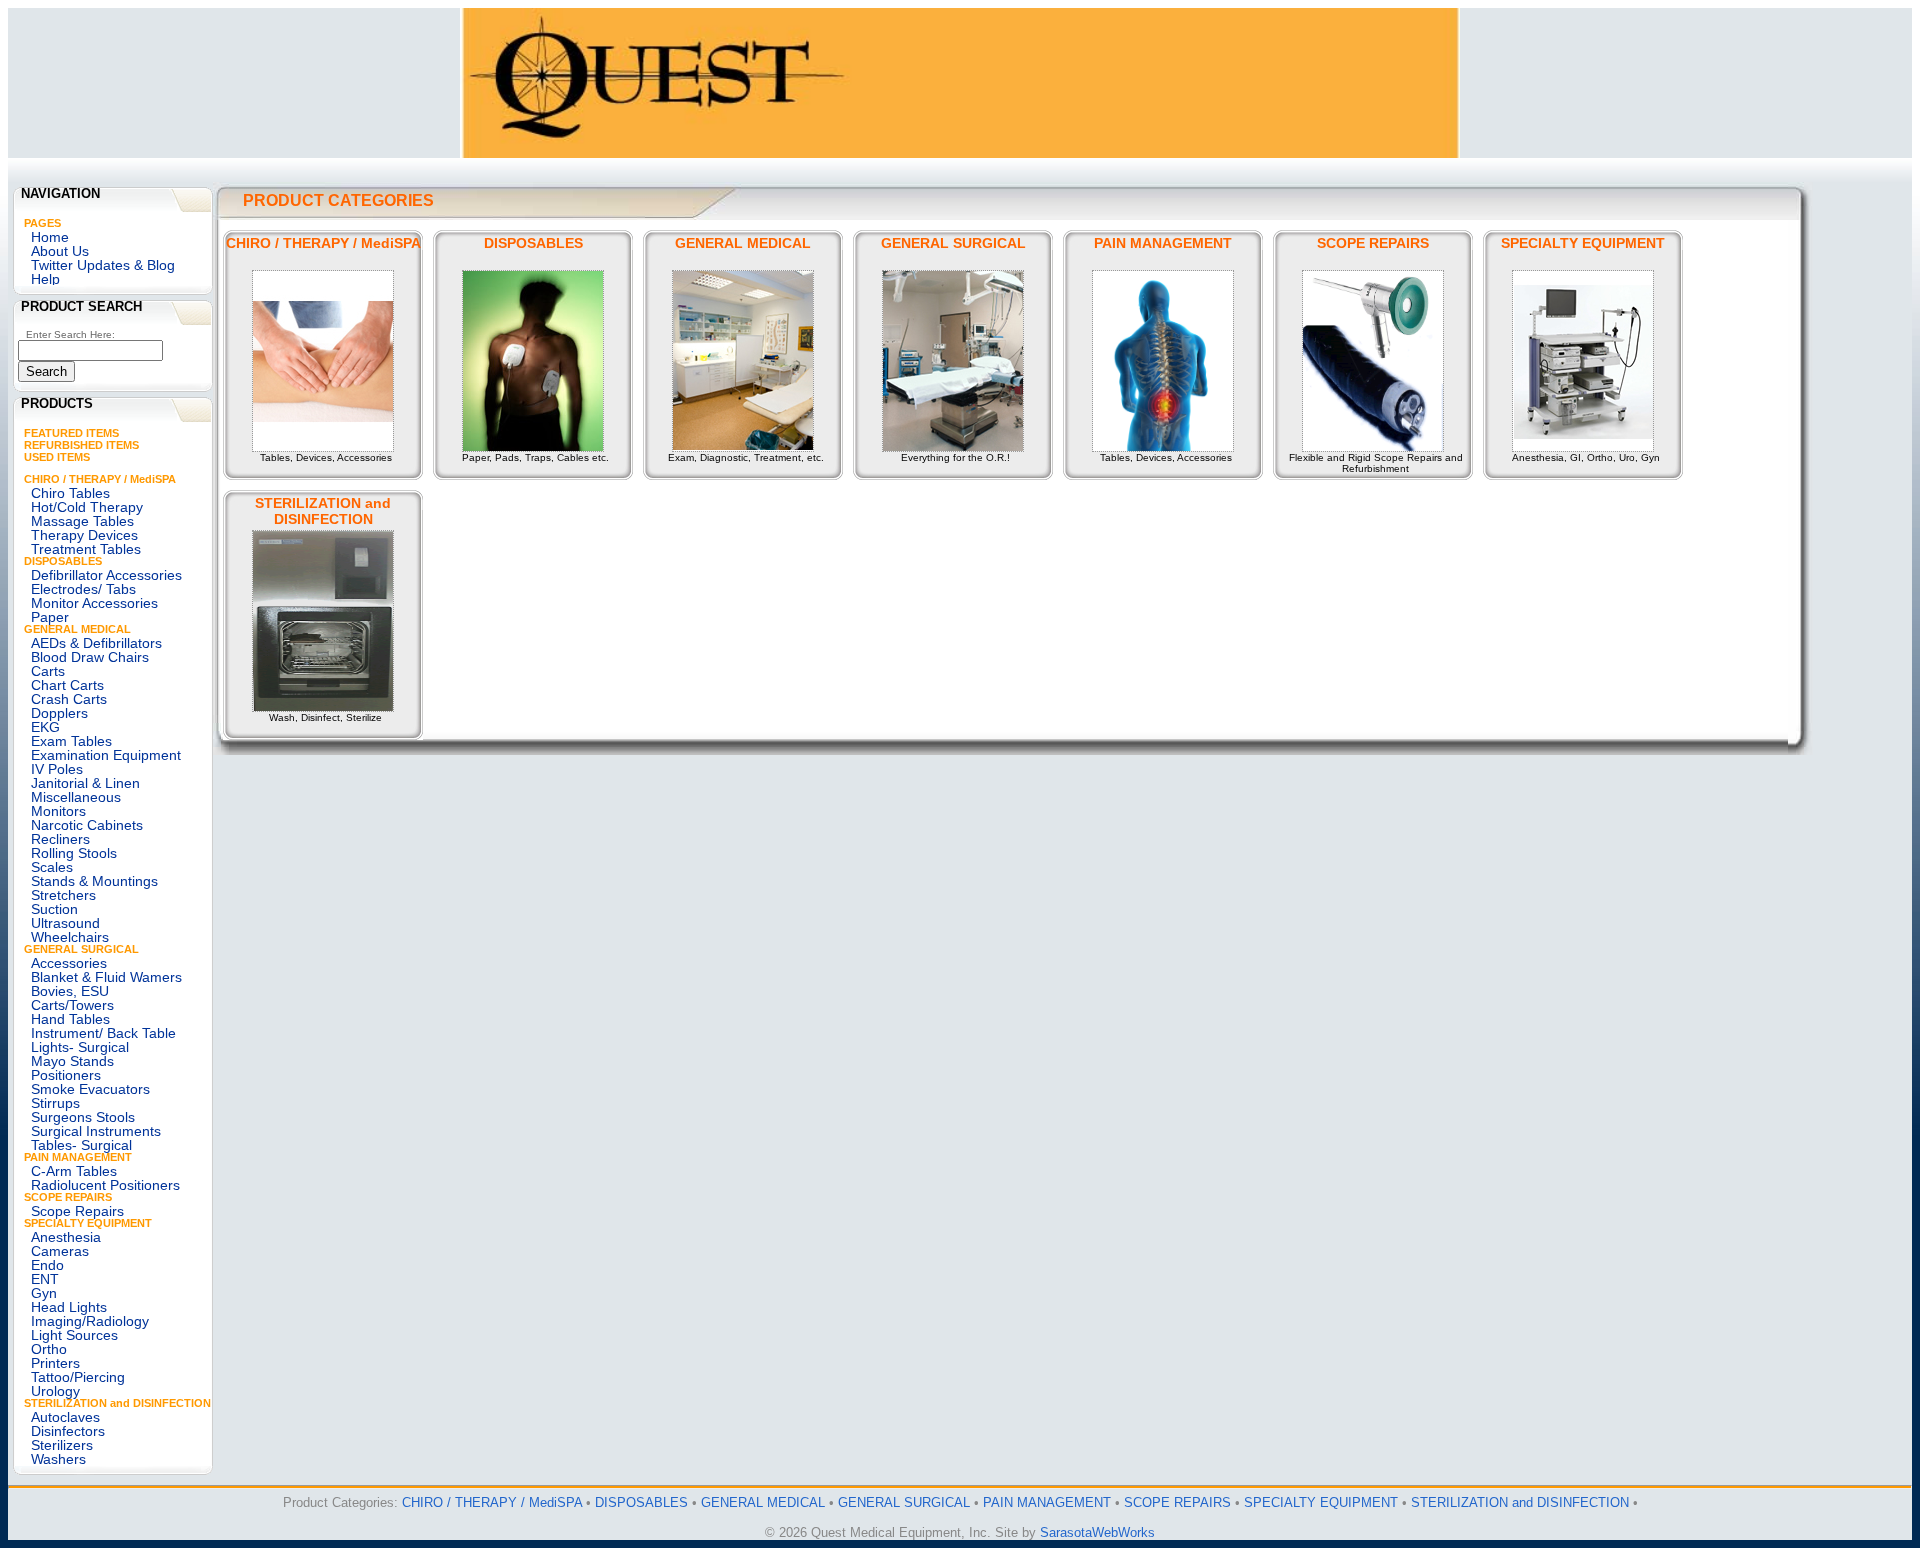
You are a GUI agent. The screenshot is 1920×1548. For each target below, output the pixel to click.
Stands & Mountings (94, 881)
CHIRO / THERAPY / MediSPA (100, 479)
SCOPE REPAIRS (68, 1197)
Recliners (60, 839)
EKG (45, 727)
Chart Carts (67, 685)
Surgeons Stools (83, 1117)
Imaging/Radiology (90, 1321)
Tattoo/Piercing (78, 1377)
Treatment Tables (86, 549)
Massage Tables (82, 521)
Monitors (58, 811)
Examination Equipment (106, 755)
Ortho (49, 1349)
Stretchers (63, 895)
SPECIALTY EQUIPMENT (88, 1223)
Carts (48, 671)
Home (50, 237)
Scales (52, 867)
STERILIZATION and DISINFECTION (117, 1403)
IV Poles (57, 769)
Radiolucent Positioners (105, 1185)
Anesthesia (66, 1237)
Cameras (60, 1251)
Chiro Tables (70, 493)
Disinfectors (68, 1431)
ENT (45, 1279)
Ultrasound (65, 923)
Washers (58, 1459)
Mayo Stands (72, 1061)
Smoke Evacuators (90, 1089)
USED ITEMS (57, 457)
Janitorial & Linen (85, 783)
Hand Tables (70, 1019)
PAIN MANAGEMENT (78, 1157)
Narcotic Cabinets (87, 825)
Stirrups (55, 1103)
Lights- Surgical (80, 1047)
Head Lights (69, 1307)
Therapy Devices (84, 535)
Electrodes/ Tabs (83, 589)
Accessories (69, 963)
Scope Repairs (77, 1211)
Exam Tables (71, 741)
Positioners (66, 1075)
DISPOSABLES (63, 561)
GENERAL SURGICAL (81, 949)
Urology (55, 1391)
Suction (54, 909)
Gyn (44, 1293)
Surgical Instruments (96, 1131)
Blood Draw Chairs (90, 657)
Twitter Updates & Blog (103, 265)
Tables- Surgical (81, 1145)
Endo (47, 1265)
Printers (55, 1363)
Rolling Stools (74, 853)
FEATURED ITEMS (71, 433)
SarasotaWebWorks (1097, 1532)
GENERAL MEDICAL (77, 629)
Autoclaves (65, 1417)
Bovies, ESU (70, 991)
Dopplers (59, 713)
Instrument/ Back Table (103, 1033)
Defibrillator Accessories (106, 575)
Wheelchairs (70, 937)
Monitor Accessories (94, 603)
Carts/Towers (72, 1005)
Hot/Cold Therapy (87, 507)
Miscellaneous (76, 797)
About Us (60, 251)
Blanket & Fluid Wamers (106, 977)
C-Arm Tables (74, 1171)
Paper (50, 617)
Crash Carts (69, 699)
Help (45, 279)
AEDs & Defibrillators (96, 643)
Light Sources (74, 1335)
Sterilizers (62, 1445)
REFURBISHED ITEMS (81, 445)
